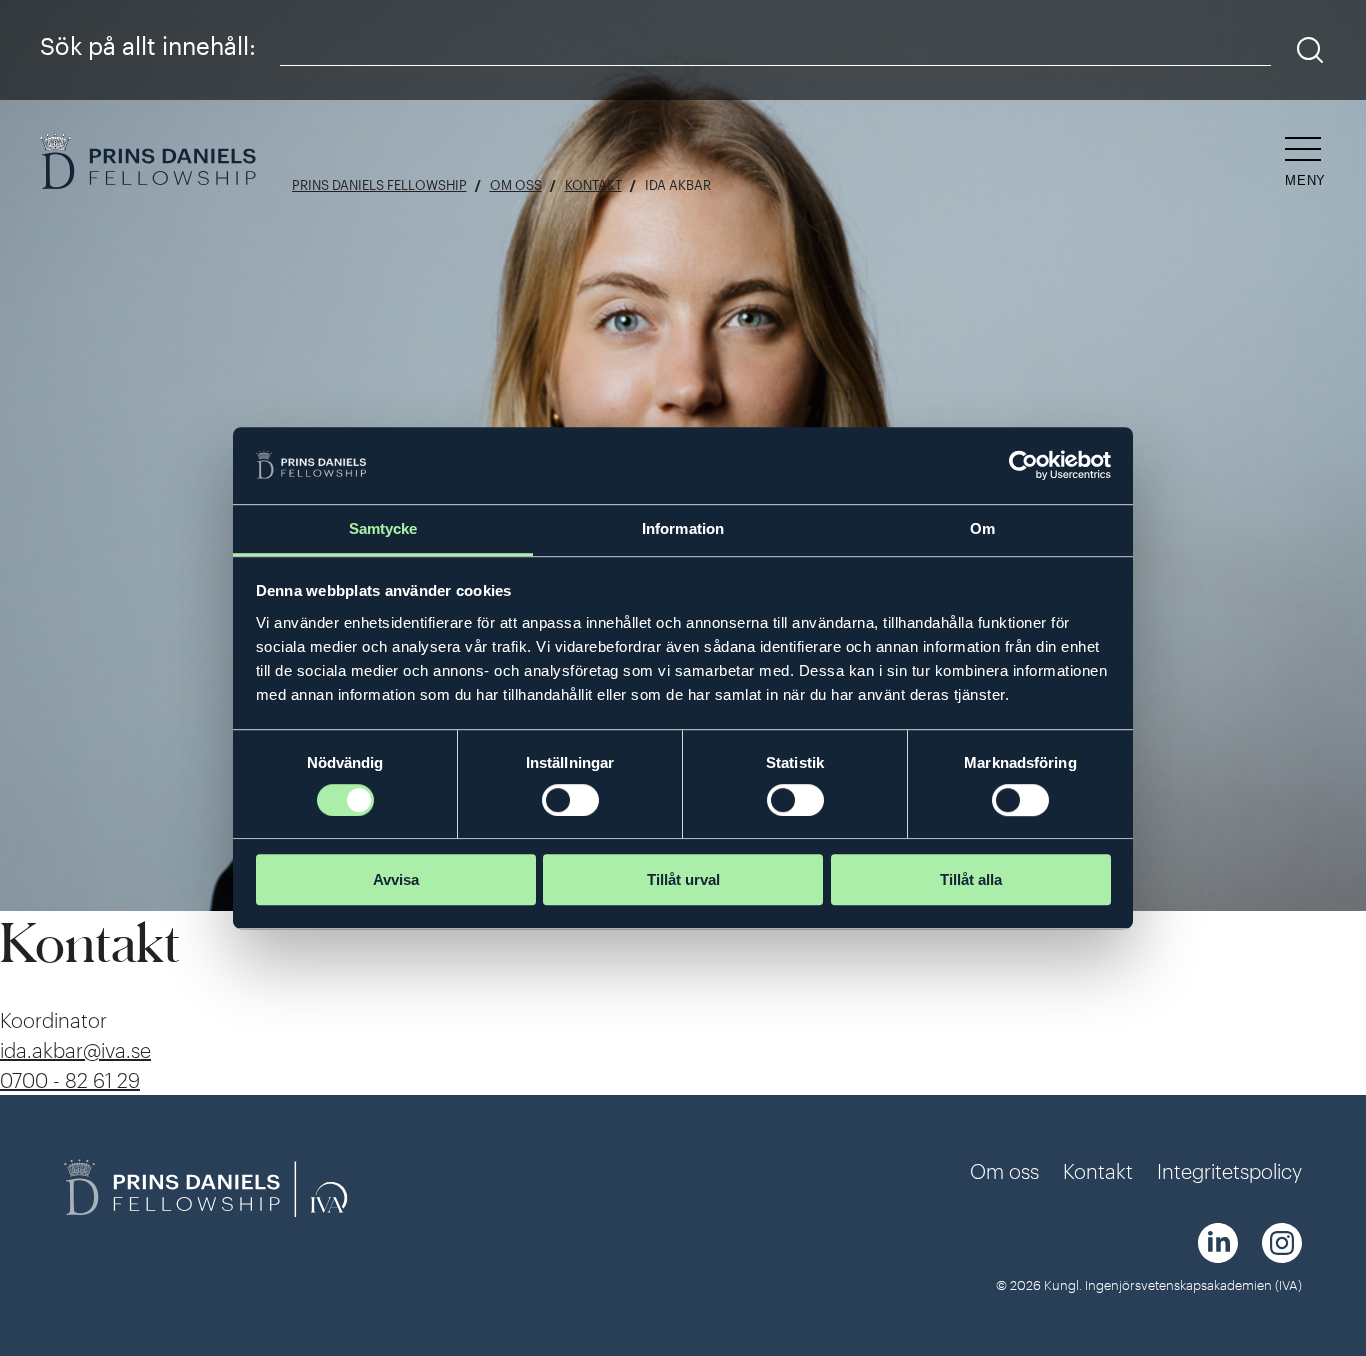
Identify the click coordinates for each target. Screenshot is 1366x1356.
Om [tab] (982, 528)
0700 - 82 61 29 (70, 1080)
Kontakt (593, 185)
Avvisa (396, 879)
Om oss (516, 185)
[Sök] (1310, 50)
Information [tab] (683, 528)
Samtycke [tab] (383, 528)
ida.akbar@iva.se (75, 1050)
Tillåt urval (683, 879)
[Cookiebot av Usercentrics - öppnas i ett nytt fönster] (1023, 466)
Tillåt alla (971, 879)
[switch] (570, 800)
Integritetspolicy (1229, 1171)
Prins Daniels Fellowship (379, 185)
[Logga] (150, 163)
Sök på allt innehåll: (148, 45)
